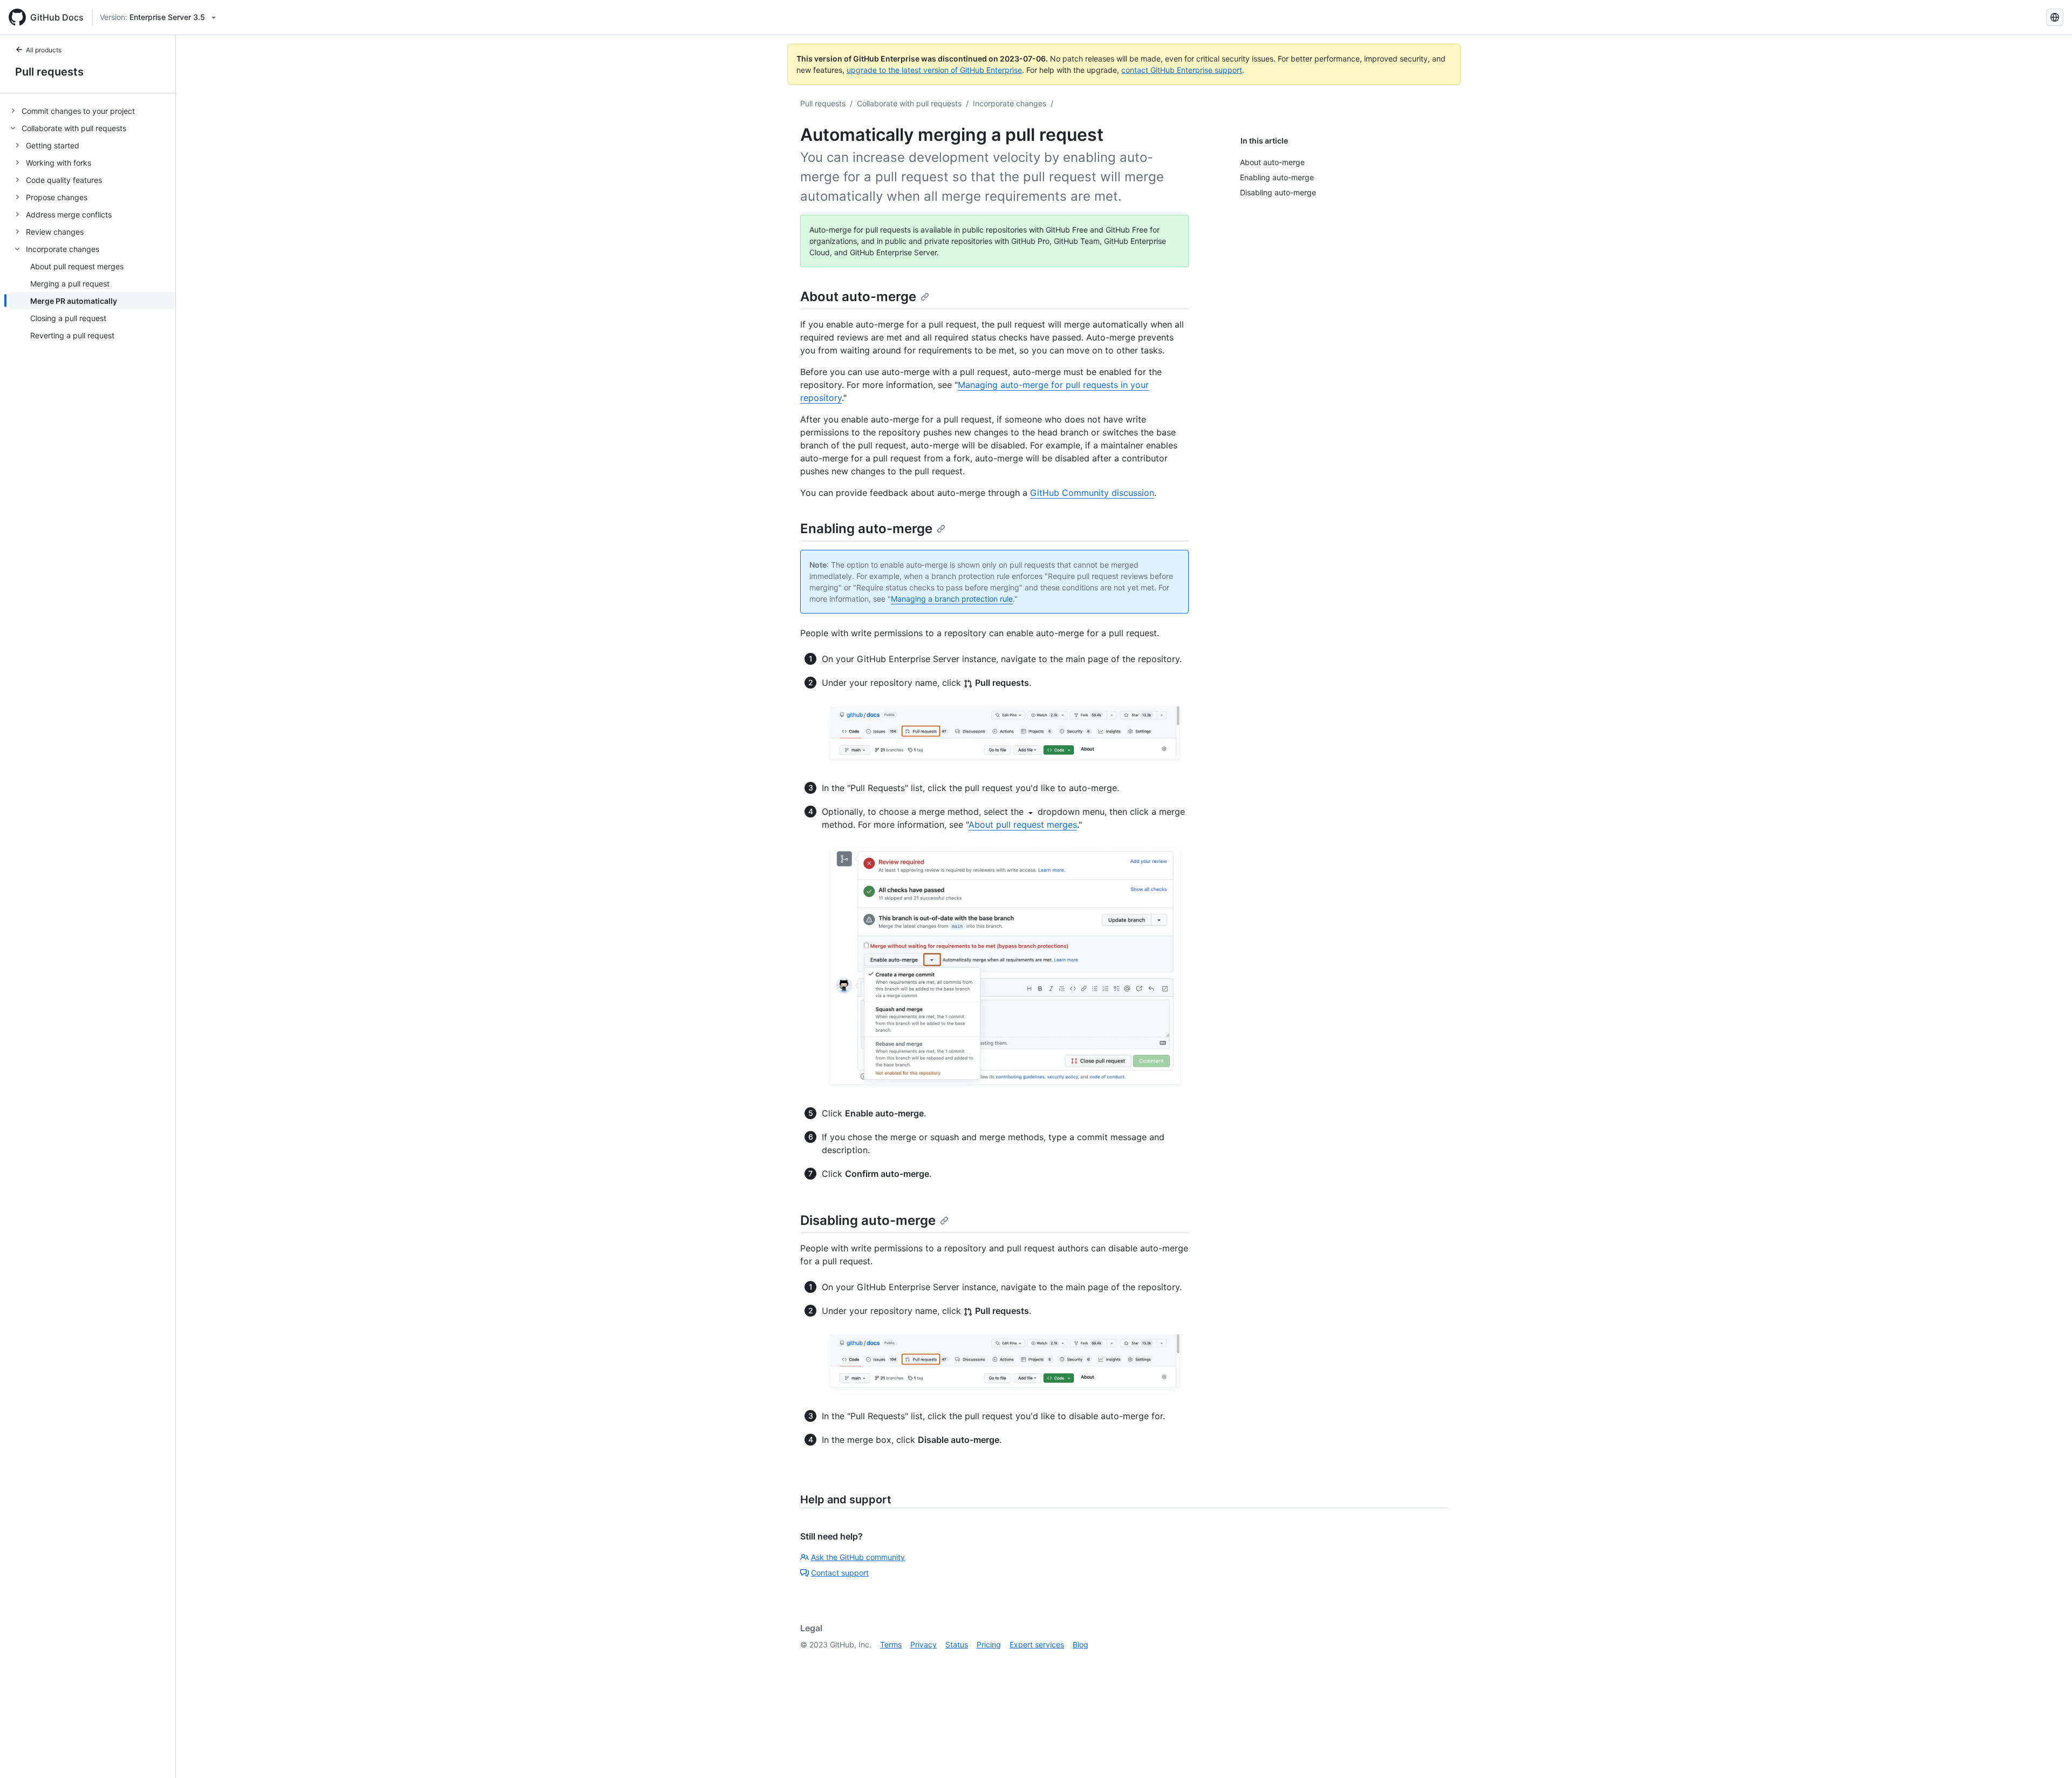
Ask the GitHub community (858, 1557)
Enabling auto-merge (866, 529)
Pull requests (49, 72)
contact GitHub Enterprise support (1182, 70)
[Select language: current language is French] (2055, 17)
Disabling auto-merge (868, 1220)
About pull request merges (1023, 825)
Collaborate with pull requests (909, 103)
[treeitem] (92, 111)
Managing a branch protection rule (952, 599)
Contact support (840, 1573)
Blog (1081, 1644)
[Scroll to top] (2048, 1754)
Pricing (989, 1644)
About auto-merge (858, 297)
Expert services (1037, 1644)
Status (957, 1644)
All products (44, 50)
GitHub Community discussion (1092, 493)
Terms (891, 1644)
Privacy (923, 1644)
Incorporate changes (1010, 103)
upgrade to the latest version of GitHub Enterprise (934, 70)
